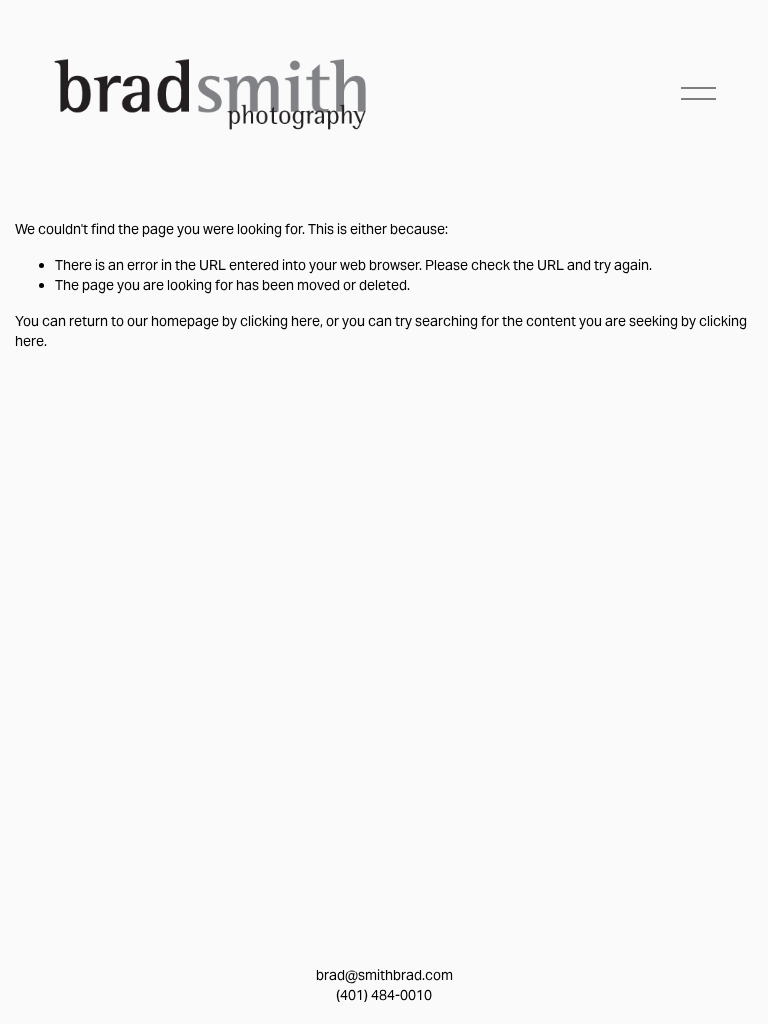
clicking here (280, 321)
